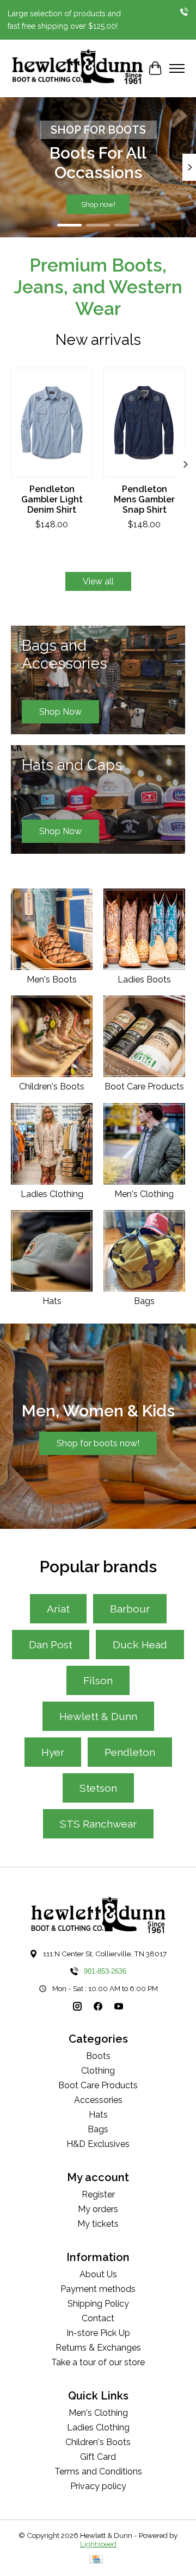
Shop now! (98, 204)
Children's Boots (52, 1087)
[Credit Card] (96, 2560)
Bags (144, 1301)
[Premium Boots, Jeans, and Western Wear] (78, 68)
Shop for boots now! (98, 1443)
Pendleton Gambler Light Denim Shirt (52, 499)
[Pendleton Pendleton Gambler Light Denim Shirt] (52, 423)
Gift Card (98, 2457)
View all (98, 581)
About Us (98, 2274)
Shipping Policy (98, 2304)
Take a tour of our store (98, 2362)
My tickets (98, 2224)
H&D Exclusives (98, 2144)
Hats (52, 1301)
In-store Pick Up (98, 2333)
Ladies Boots (144, 980)
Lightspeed (98, 2544)
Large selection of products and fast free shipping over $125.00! (64, 20)
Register (98, 2194)
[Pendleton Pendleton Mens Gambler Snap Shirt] (144, 423)
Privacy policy (98, 2486)
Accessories (98, 2100)
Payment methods (98, 2289)
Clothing (98, 2071)
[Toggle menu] (177, 68)
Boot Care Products (144, 1087)
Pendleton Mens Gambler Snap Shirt (144, 499)
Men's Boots (52, 980)
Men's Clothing (144, 1194)
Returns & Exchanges (98, 2348)
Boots (98, 2056)
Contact (98, 2318)
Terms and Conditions (98, 2471)
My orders (98, 2209)
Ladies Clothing (52, 1194)
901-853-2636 (105, 1971)
